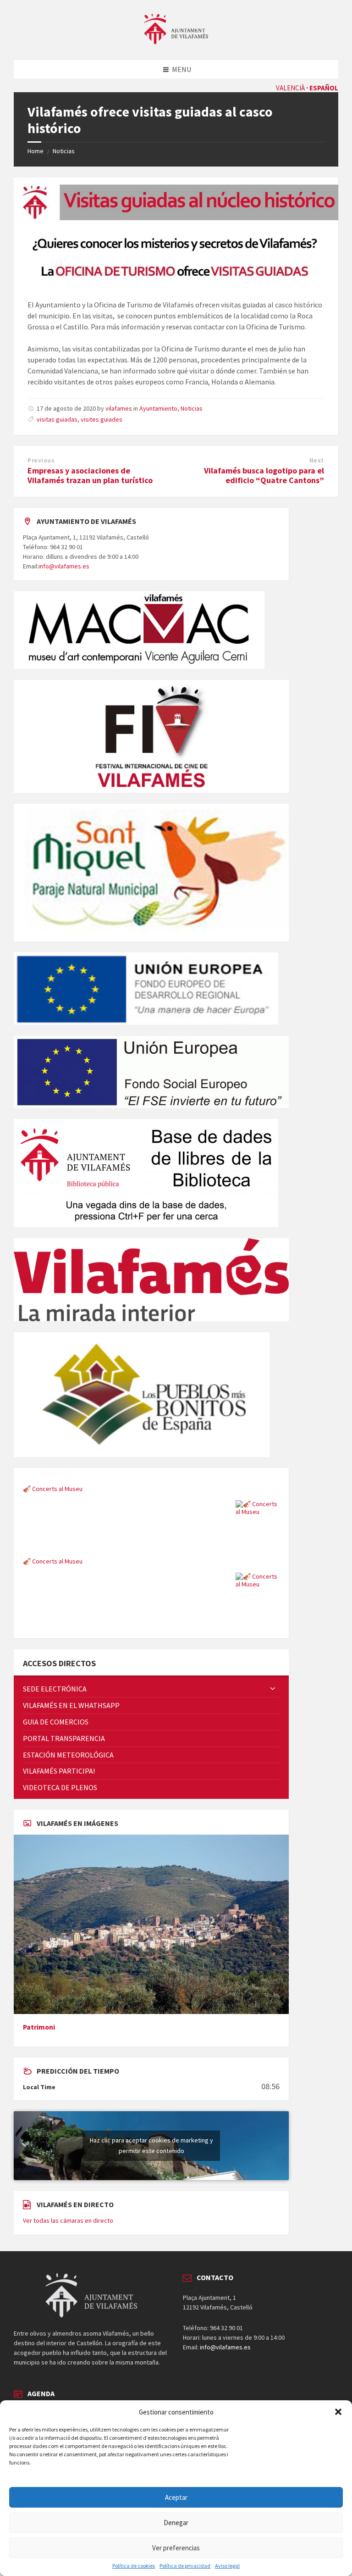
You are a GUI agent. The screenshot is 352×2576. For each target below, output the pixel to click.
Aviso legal (227, 2566)
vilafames (119, 408)
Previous (41, 460)
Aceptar (176, 2497)
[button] (338, 2412)
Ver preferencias (176, 2548)
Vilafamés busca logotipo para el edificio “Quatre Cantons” (264, 475)
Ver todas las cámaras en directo (68, 2220)
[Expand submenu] (273, 1689)
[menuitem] (151, 1689)
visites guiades (102, 419)
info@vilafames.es (64, 566)
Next (317, 460)
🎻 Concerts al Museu (53, 1489)
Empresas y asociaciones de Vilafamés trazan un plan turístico (90, 475)
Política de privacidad (185, 2566)
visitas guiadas (57, 419)
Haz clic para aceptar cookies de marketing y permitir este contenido (151, 2145)
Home (36, 151)
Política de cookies (134, 2566)
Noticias (64, 151)
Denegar (176, 2523)
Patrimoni (39, 2027)
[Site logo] (176, 42)
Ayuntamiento (158, 408)
